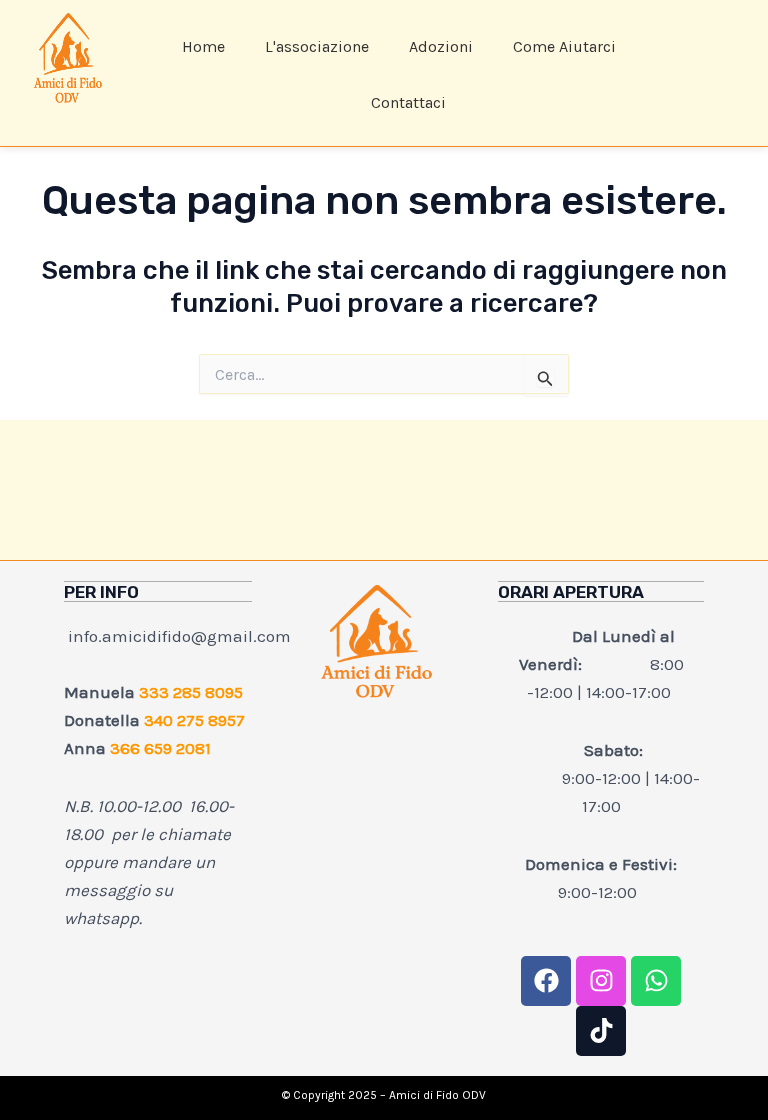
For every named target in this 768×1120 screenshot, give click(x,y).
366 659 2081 (160, 748)
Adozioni (441, 46)
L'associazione (317, 46)
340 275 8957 (194, 720)
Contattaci (408, 102)
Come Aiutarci (564, 46)
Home (203, 46)
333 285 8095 (191, 692)
